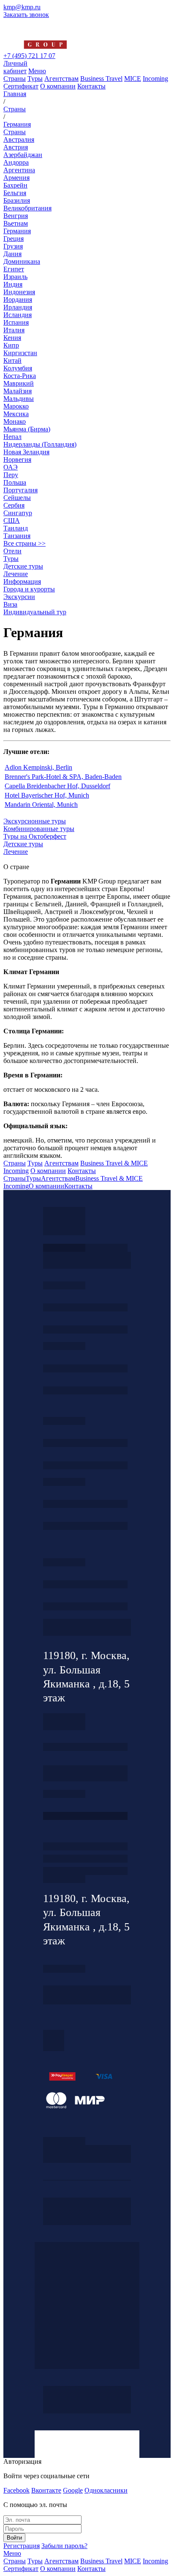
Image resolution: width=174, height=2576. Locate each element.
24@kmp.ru (85, 1777)
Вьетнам (16, 223)
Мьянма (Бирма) (27, 429)
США (12, 520)
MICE (133, 79)
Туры (35, 79)
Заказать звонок (26, 15)
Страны (15, 79)
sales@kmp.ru (85, 1606)
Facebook (16, 2490)
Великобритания (27, 208)
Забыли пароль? (64, 2546)
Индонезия (19, 292)
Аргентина (19, 170)
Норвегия (17, 460)
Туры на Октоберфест (35, 836)
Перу (11, 475)
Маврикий (19, 383)
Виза (10, 604)
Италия (14, 330)
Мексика (16, 414)
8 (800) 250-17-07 (85, 1816)
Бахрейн (15, 185)
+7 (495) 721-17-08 (85, 1747)
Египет (14, 269)
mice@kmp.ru (85, 1526)
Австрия (16, 147)
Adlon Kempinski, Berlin (38, 767)
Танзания (17, 536)
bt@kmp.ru (85, 1465)
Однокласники (106, 2490)
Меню (37, 71)
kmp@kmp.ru (22, 7)
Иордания (18, 300)
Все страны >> (24, 543)
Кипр (11, 345)
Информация (22, 581)
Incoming (155, 79)
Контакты (91, 86)
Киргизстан (20, 353)
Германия (17, 231)
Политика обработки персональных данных (64, 2141)
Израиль (15, 277)
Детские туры (23, 566)
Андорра (16, 162)
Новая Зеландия (26, 452)
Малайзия (18, 391)
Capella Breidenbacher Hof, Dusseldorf (57, 786)
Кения (12, 338)
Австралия (19, 139)
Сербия (14, 505)
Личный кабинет (15, 67)
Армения (16, 178)
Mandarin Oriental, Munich (41, 805)
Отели (12, 551)
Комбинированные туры (39, 829)
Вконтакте (46, 2490)
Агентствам (61, 79)
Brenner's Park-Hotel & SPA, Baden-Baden (63, 777)
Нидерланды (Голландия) (40, 444)
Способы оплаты (85, 1871)
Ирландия (18, 307)
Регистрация (22, 2546)
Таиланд (16, 528)
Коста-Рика (20, 376)
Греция (14, 239)
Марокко (16, 406)
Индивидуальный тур (35, 612)
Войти (14, 2538)
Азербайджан (23, 155)
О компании (58, 86)
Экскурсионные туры (35, 821)
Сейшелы (17, 498)
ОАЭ (11, 467)
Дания (12, 254)
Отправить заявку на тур (85, 1859)
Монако (15, 421)
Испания (16, 322)
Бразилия (17, 200)
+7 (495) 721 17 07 (29, 56)
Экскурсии (19, 597)
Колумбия (18, 368)
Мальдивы (19, 399)
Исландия (18, 315)
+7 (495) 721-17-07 (85, 1307)
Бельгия (15, 193)
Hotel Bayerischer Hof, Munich (47, 795)
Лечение (16, 574)
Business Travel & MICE (114, 1163)
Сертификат (21, 86)
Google (73, 2490)
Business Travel (101, 79)
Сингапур (18, 513)
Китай (12, 360)
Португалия (20, 490)
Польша (15, 482)
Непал (12, 437)
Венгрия (16, 216)
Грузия (13, 246)
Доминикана (22, 261)
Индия (13, 284)
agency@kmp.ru (85, 1329)
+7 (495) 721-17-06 (85, 1584)
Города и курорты (29, 589)
